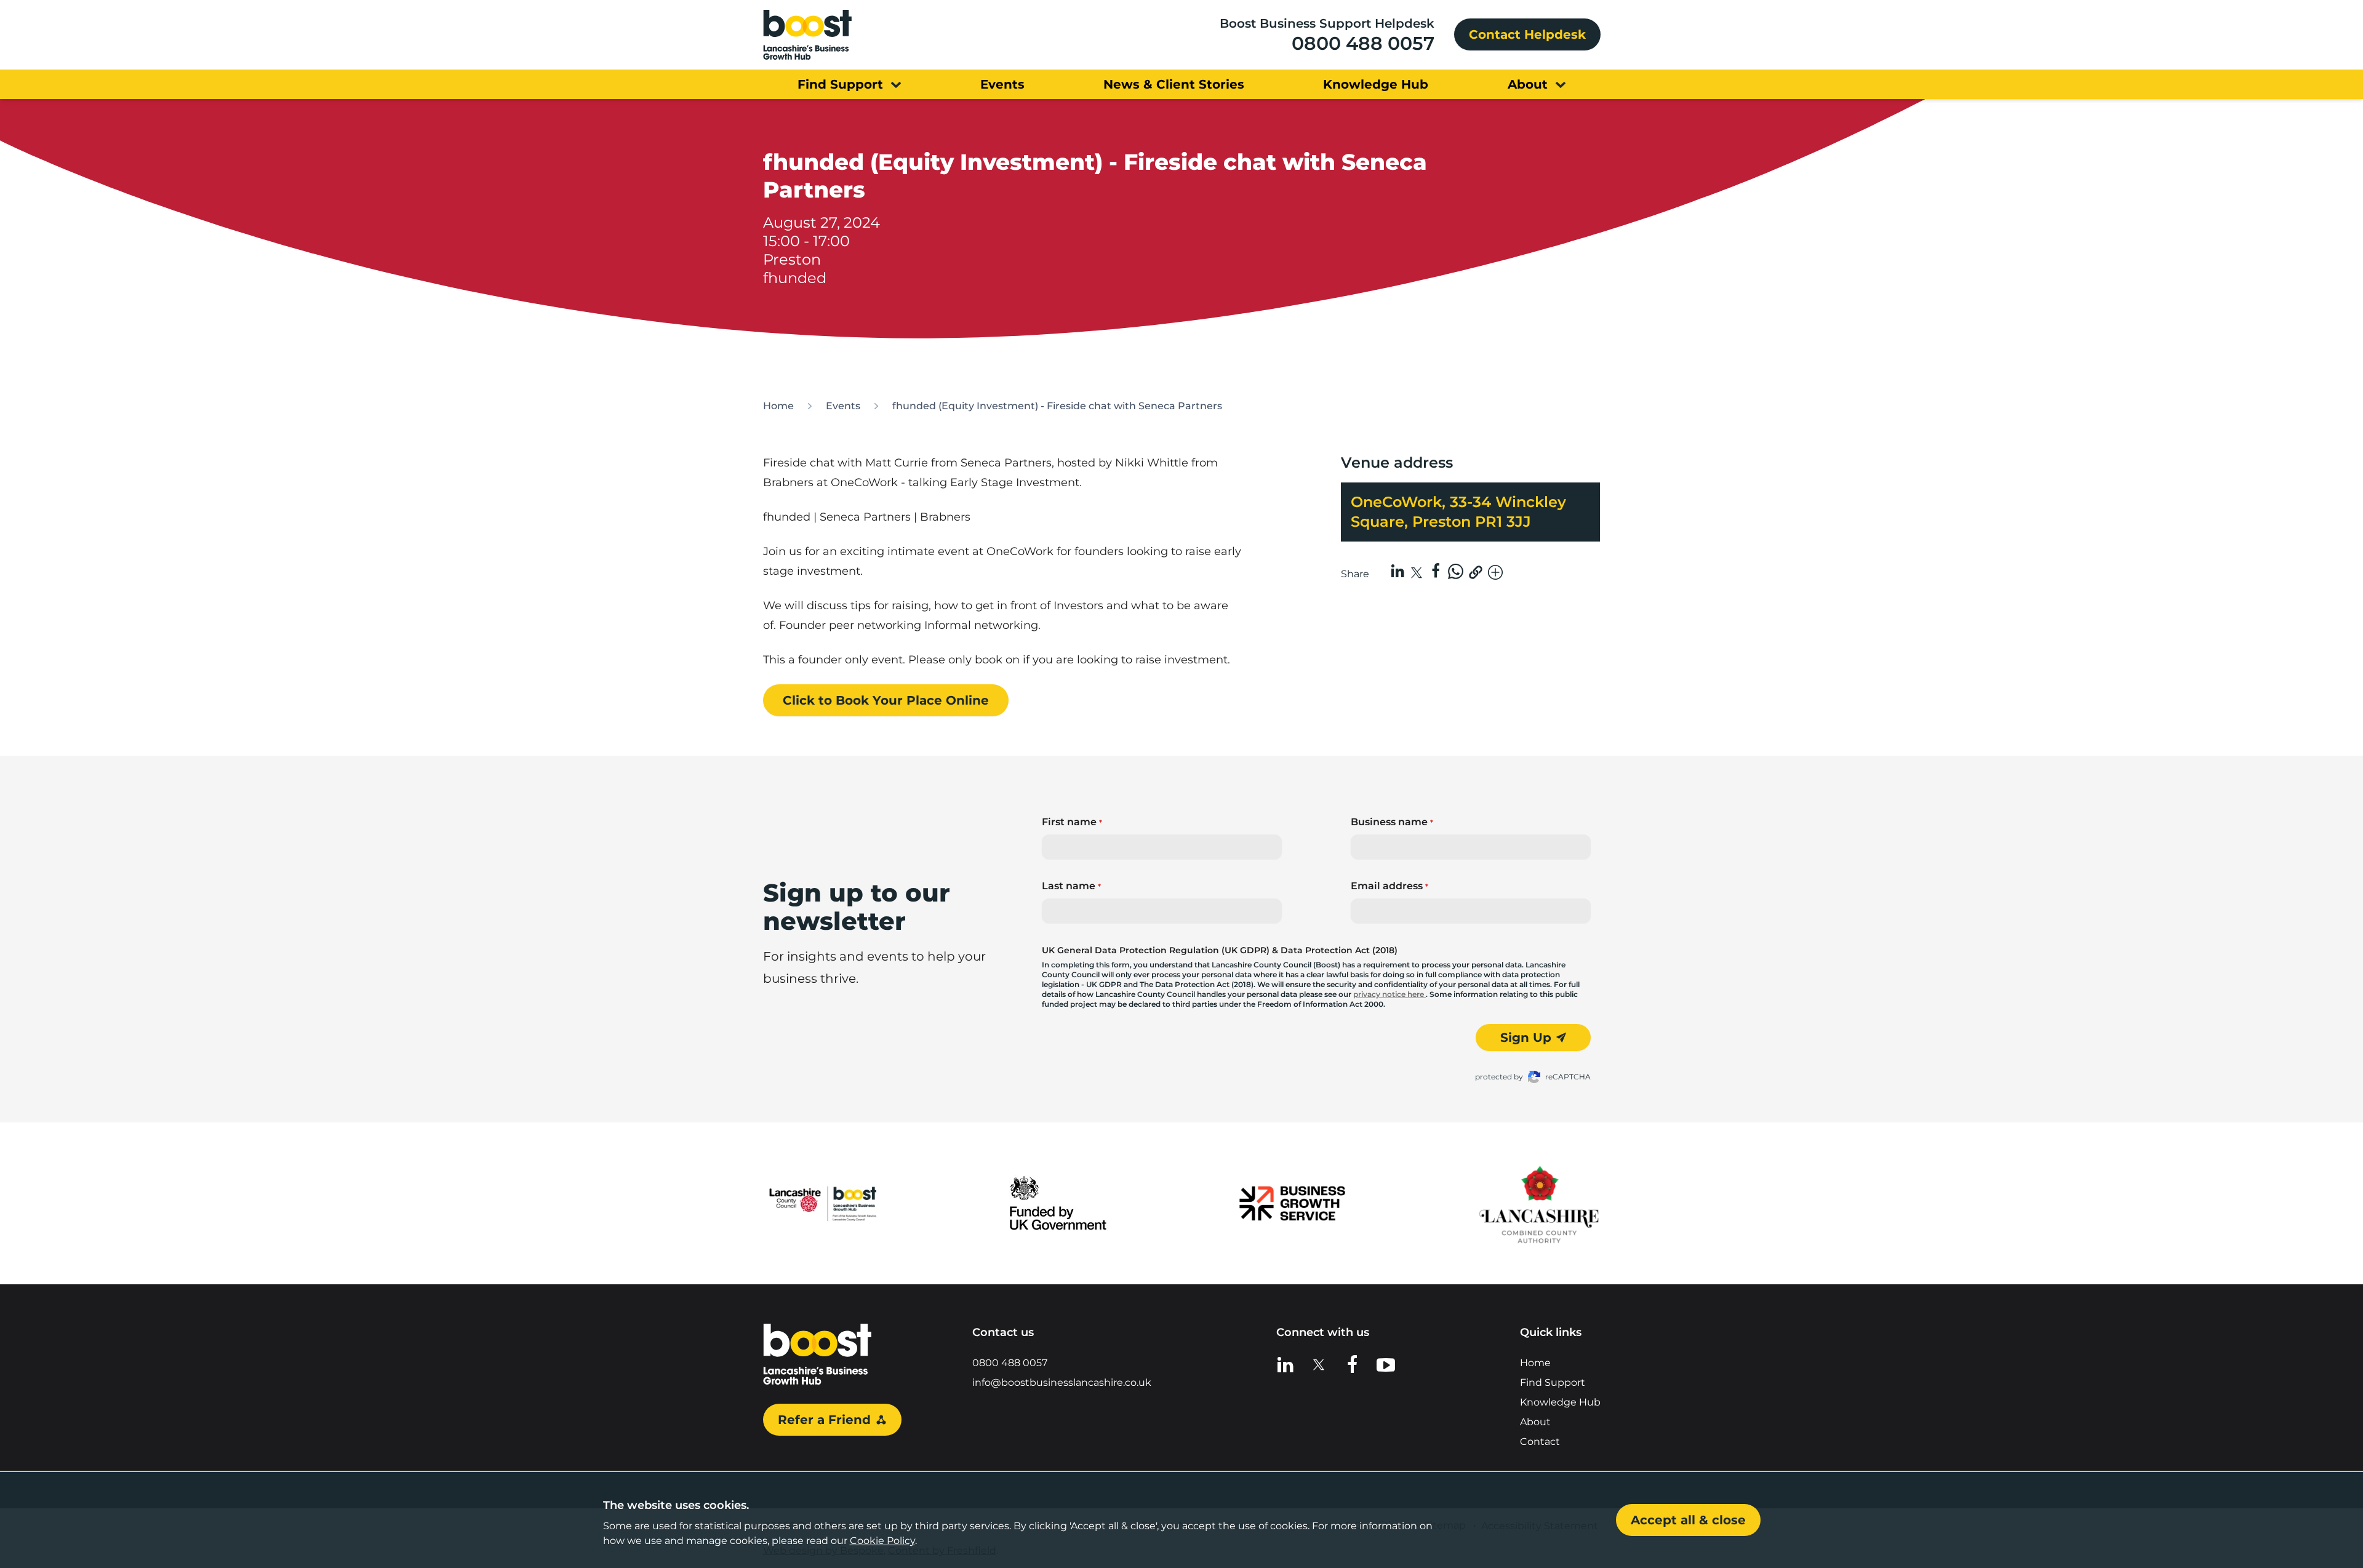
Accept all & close (1688, 1520)
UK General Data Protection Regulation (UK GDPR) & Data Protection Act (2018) (1220, 950)
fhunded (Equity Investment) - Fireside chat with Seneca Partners (1057, 406)
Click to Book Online (886, 700)
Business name (1392, 822)
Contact (1540, 1442)
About (1535, 1422)
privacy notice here (1389, 994)
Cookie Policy (882, 1541)
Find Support (1553, 1382)
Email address (1389, 886)
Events (843, 406)
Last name (1071, 886)
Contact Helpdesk (1527, 34)
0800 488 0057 (1363, 43)
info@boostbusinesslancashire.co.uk (1062, 1382)
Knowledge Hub (1560, 1402)
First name (1072, 822)
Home (778, 406)
